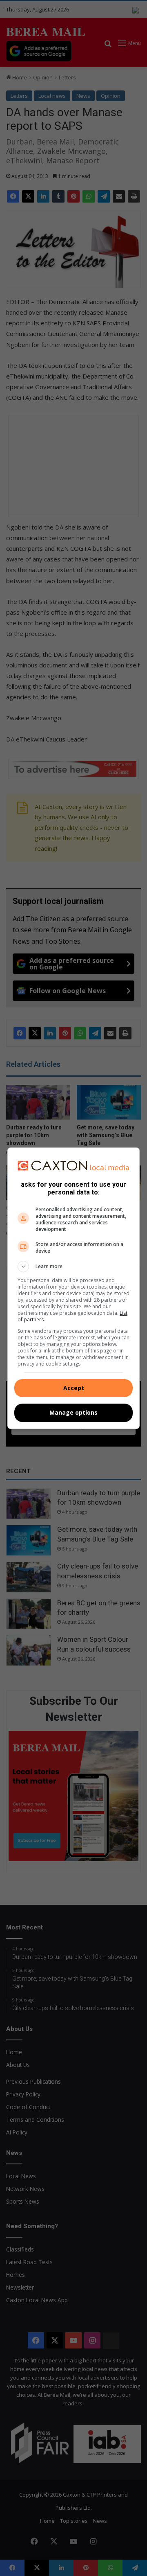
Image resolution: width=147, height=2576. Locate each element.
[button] (73, 1267)
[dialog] (73, 1288)
